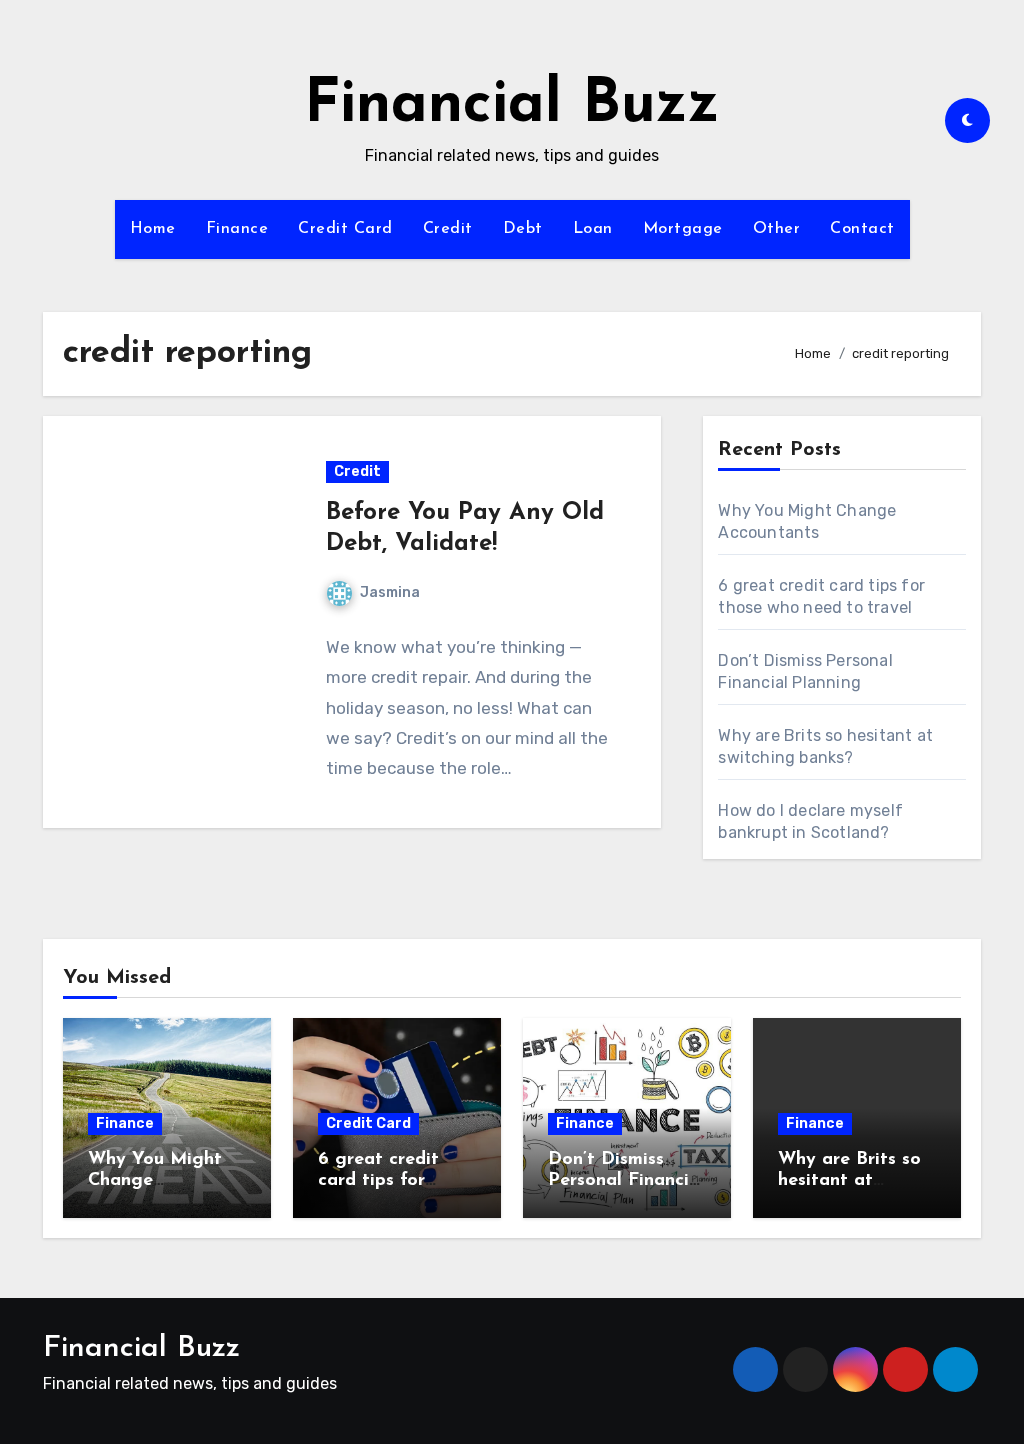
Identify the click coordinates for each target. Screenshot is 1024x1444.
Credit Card (345, 229)
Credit (448, 229)
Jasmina (390, 592)
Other (777, 229)
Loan (593, 229)
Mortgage (683, 229)
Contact (862, 229)
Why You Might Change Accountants (155, 1181)
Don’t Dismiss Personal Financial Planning (626, 1181)
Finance (237, 229)
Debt (523, 229)
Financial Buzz (512, 106)
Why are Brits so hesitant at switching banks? (850, 1181)
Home (153, 229)
